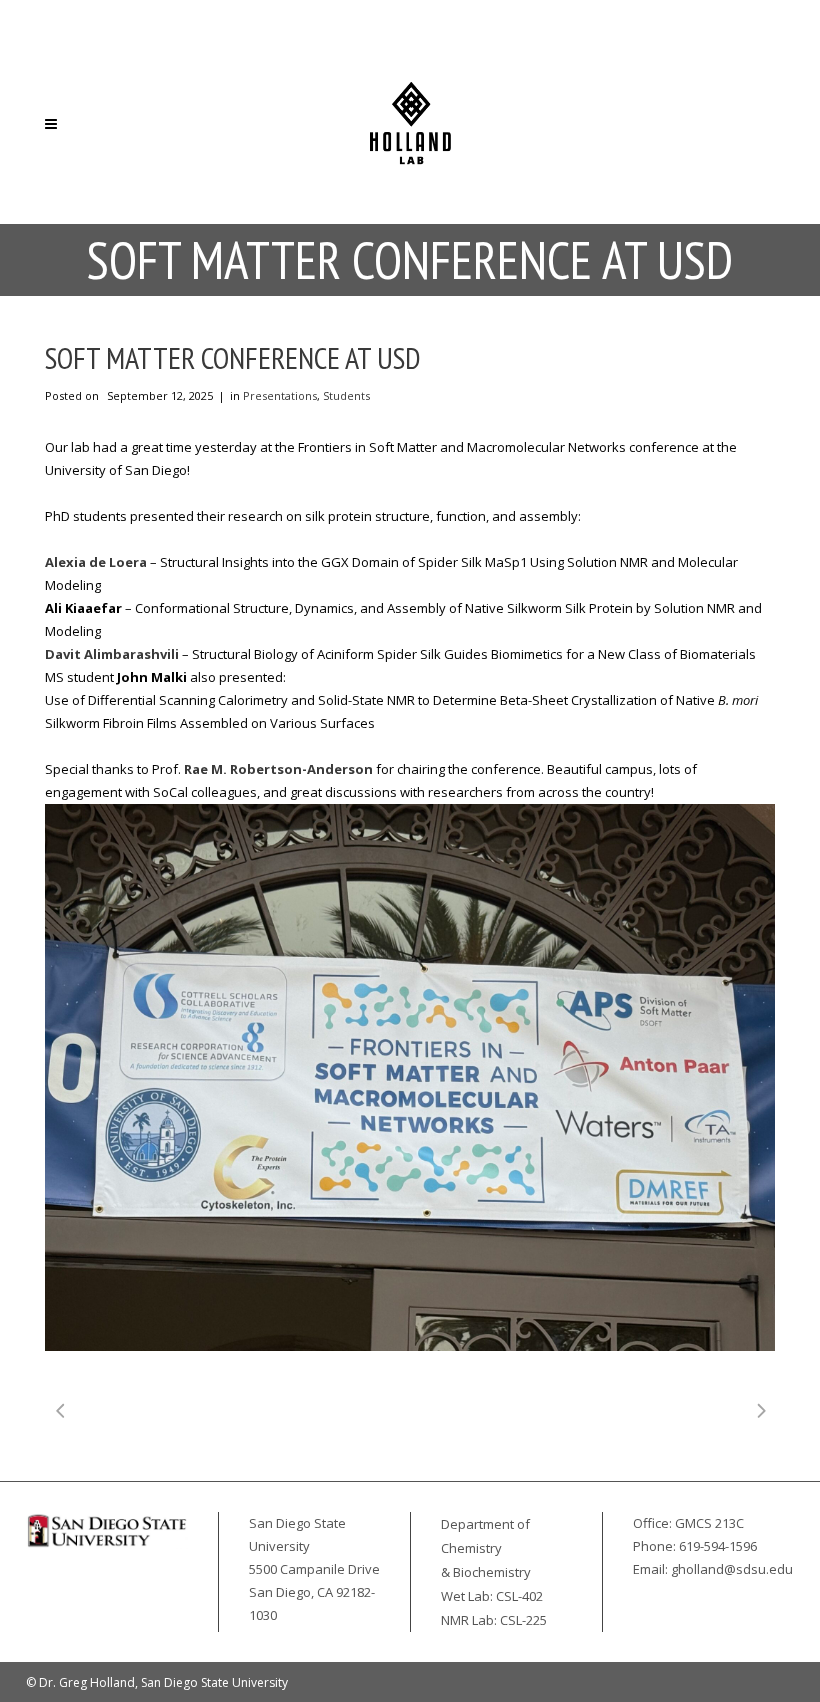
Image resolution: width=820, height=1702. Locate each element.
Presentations (280, 395)
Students (346, 395)
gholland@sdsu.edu (732, 1569)
